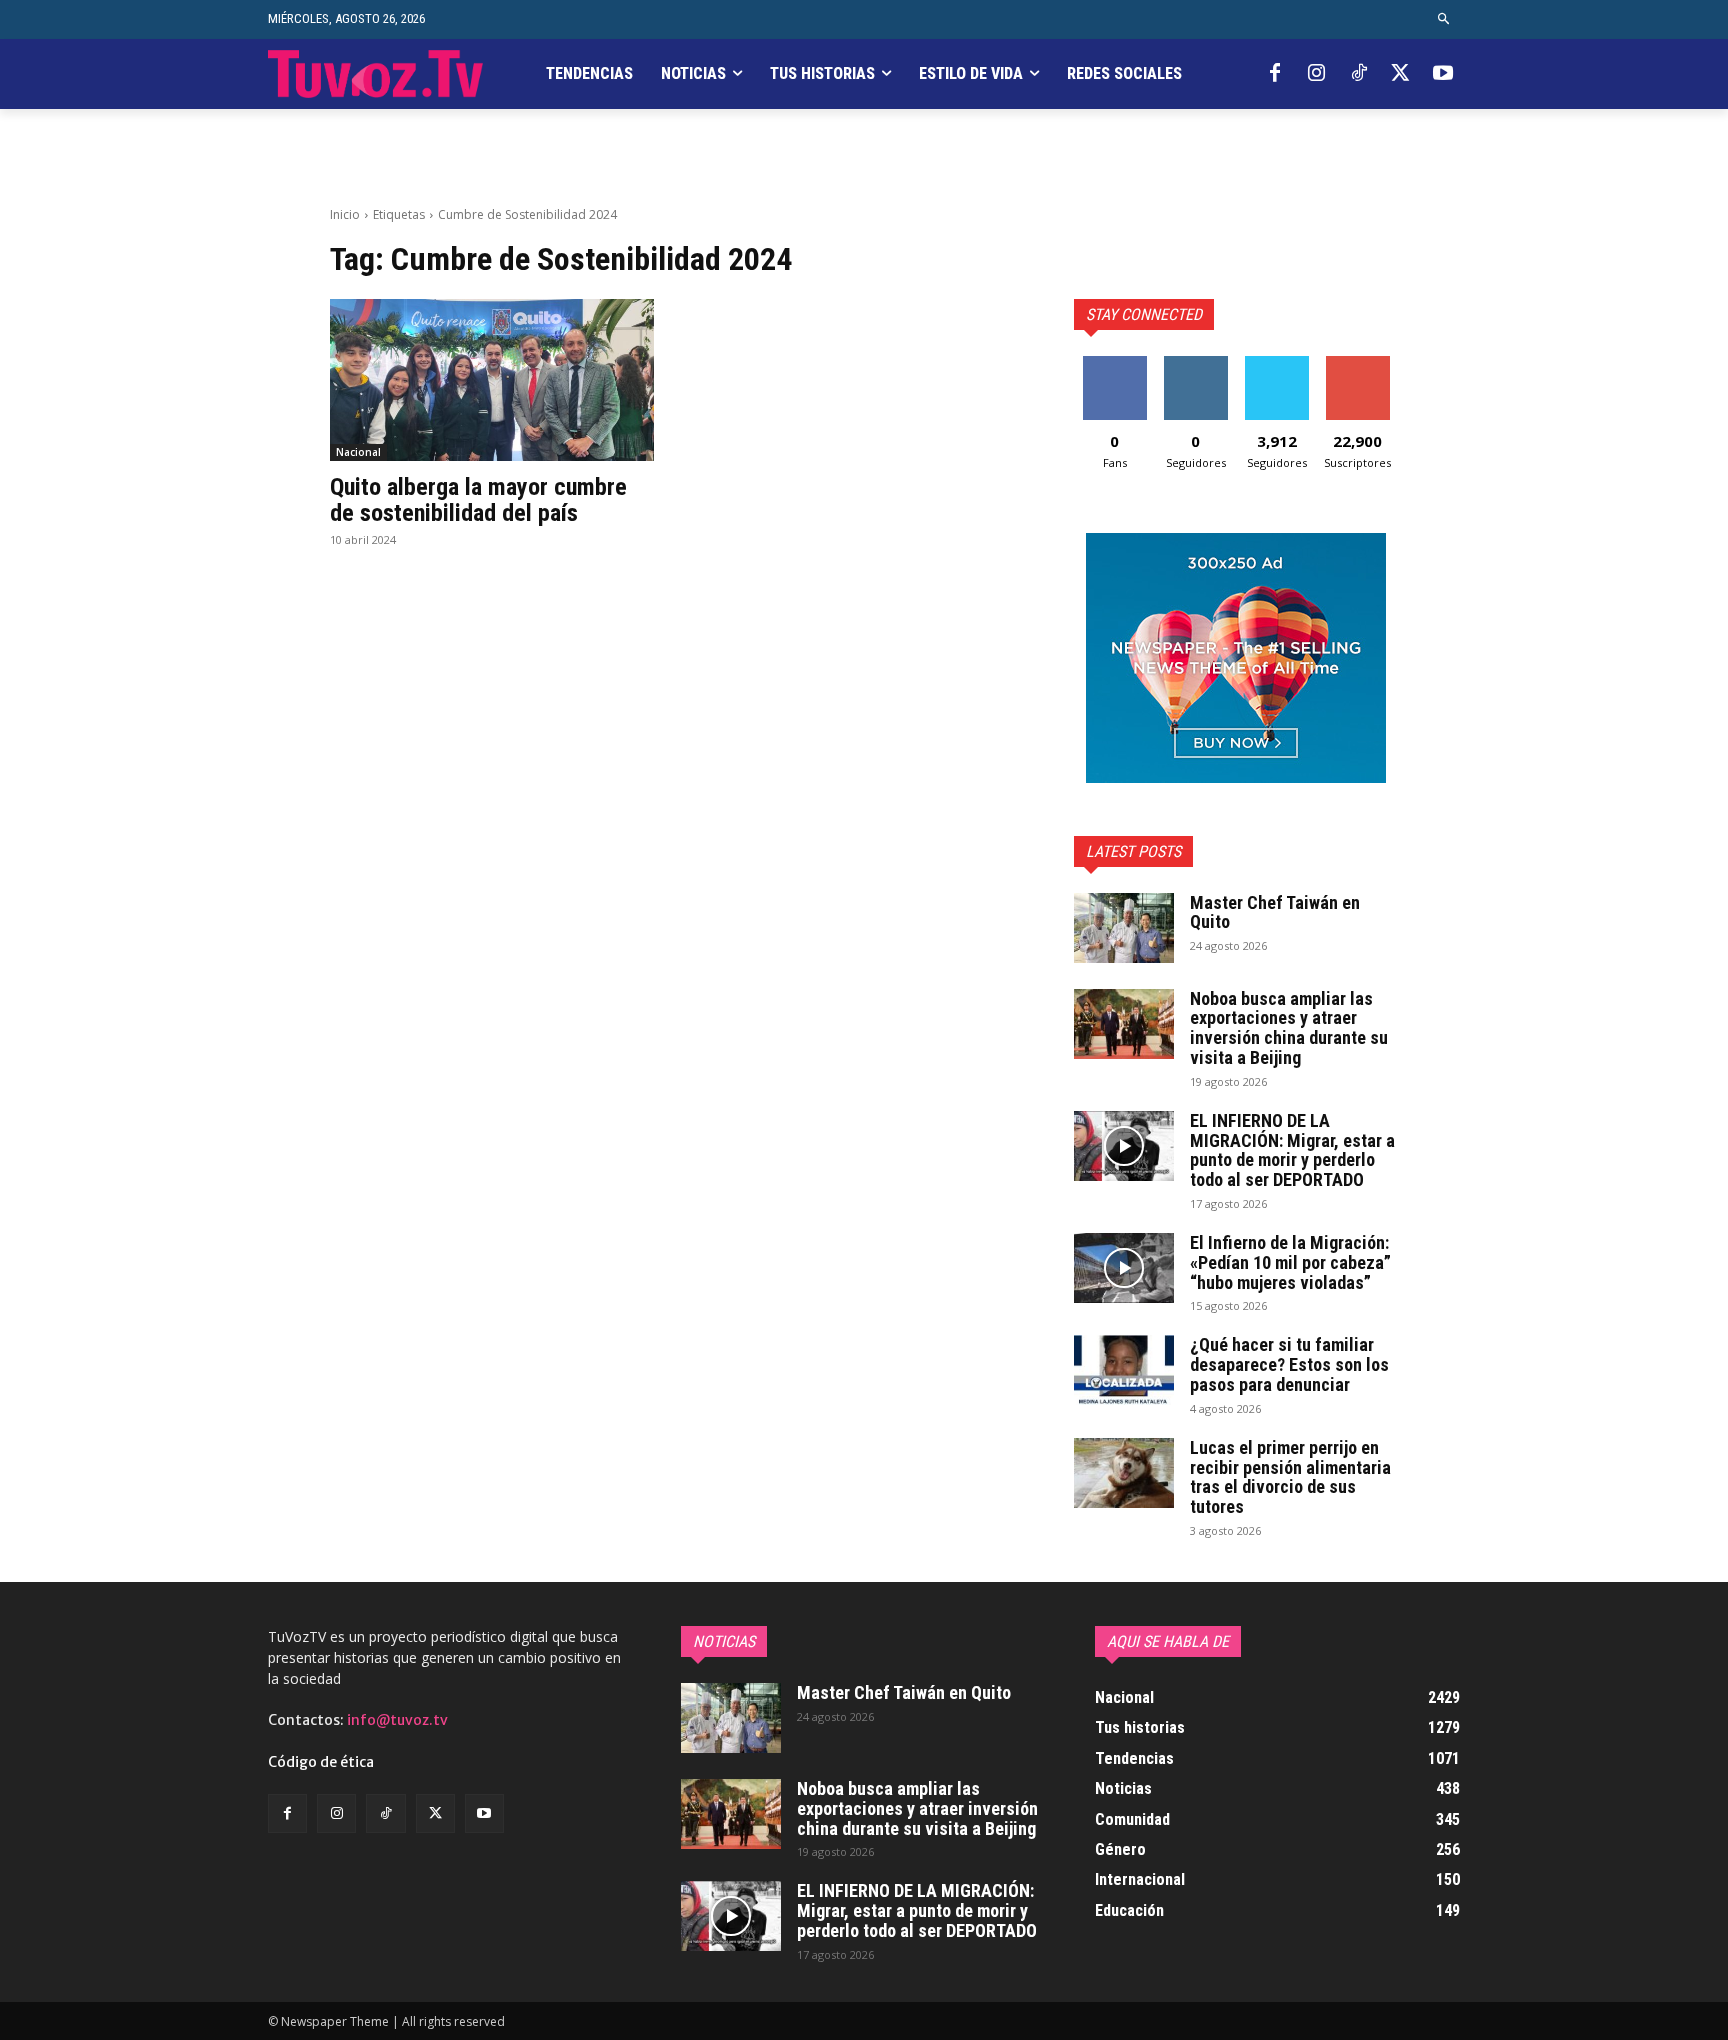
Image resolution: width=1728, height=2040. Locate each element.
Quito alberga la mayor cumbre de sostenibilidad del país (478, 500)
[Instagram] (1317, 74)
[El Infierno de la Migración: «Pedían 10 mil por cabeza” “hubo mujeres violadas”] (1124, 1268)
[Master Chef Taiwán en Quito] (1124, 928)
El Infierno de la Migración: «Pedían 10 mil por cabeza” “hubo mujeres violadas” (1290, 1262)
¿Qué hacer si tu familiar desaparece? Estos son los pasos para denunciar (1289, 1364)
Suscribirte (1357, 363)
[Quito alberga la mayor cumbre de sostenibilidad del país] (492, 380)
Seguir (1195, 363)
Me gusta (1114, 363)
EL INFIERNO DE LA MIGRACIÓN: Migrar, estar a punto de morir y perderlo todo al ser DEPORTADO (1292, 1150)
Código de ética (321, 1762)
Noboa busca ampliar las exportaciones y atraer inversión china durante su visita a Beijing (1289, 1028)
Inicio (345, 214)
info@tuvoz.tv (397, 1720)
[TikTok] (1359, 74)
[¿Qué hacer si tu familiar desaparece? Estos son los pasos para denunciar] (1124, 1370)
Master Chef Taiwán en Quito (1275, 912)
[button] (1444, 19)
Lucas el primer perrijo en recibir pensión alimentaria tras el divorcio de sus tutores (1290, 1477)
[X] (1401, 74)
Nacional (358, 452)
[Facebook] (1275, 74)
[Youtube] (1443, 74)
